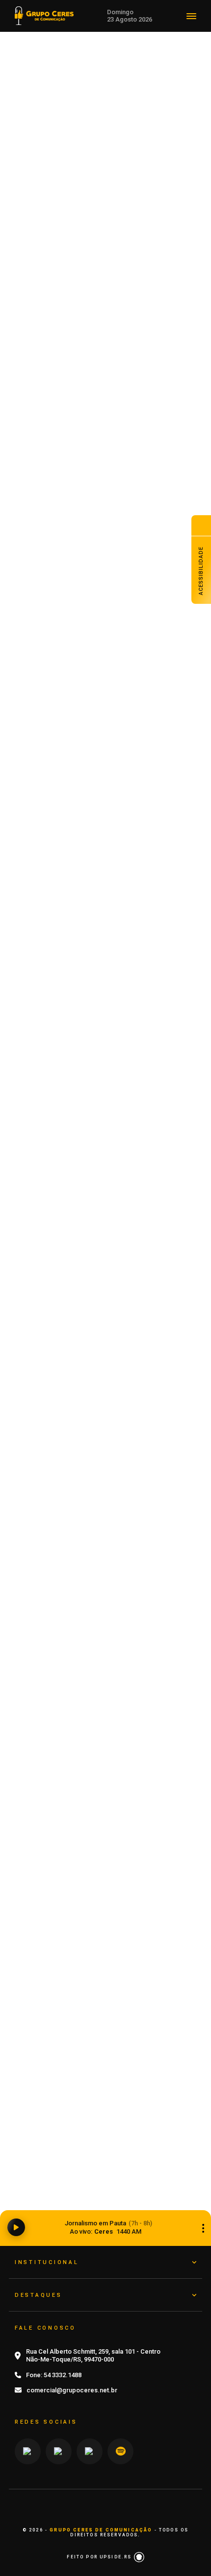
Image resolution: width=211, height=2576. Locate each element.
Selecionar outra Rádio (203, 2228)
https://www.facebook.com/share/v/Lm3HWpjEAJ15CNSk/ (107, 699)
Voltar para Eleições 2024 (110, 97)
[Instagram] (28, 2451)
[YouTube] (59, 2451)
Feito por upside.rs (100, 2557)
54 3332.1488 (63, 2375)
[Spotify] (120, 2451)
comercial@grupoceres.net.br (72, 2390)
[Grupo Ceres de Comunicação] (44, 15)
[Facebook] (90, 2451)
